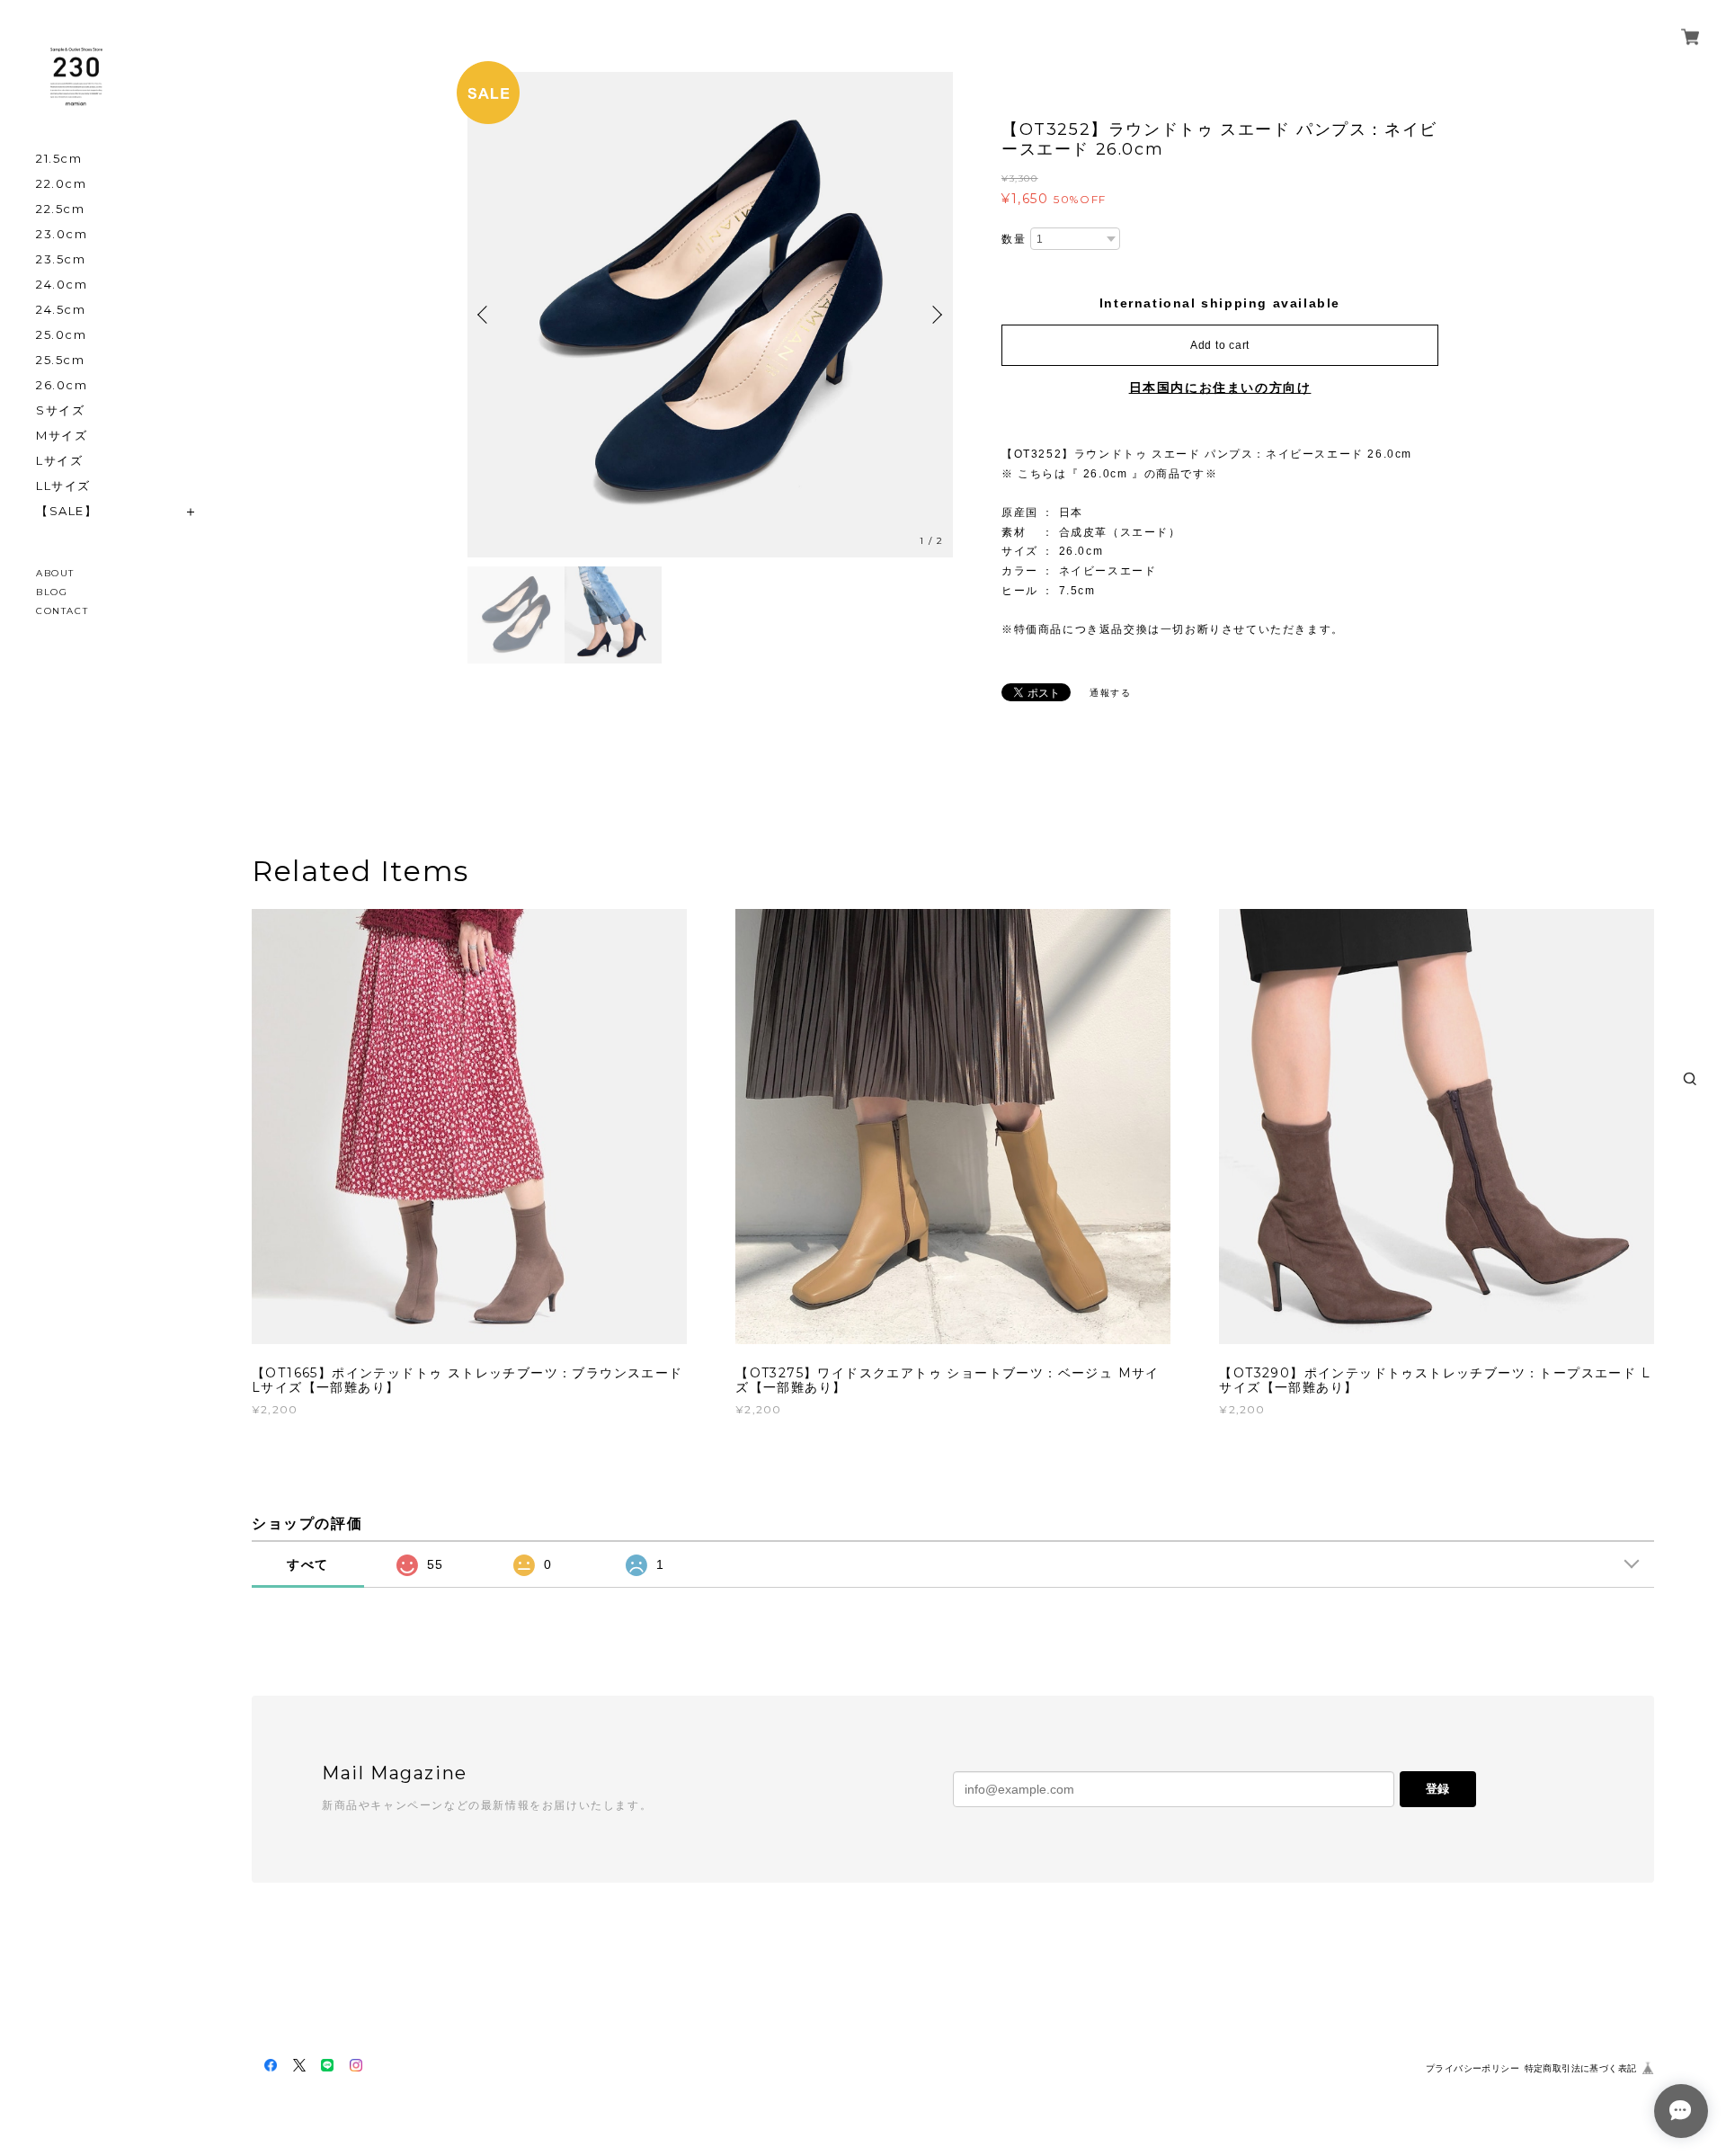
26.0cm (62, 385)
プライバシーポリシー (1472, 2068)
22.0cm (62, 184)
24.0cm (62, 285)
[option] (716, 315)
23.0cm (62, 234)
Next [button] (935, 315)
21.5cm (59, 159)
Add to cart (1220, 345)
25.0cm (62, 335)
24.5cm (61, 310)
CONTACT (62, 611)
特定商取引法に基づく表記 (1581, 2068)
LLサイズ (63, 486)
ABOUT (55, 573)
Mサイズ (62, 436)
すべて (308, 1564)
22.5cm (61, 209)
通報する (1110, 693)
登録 (1437, 1789)
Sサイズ (60, 410)
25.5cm (61, 360)
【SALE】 (67, 511)
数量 (1014, 239)
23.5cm (61, 259)
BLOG (52, 592)
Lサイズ (59, 461)
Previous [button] (485, 315)
